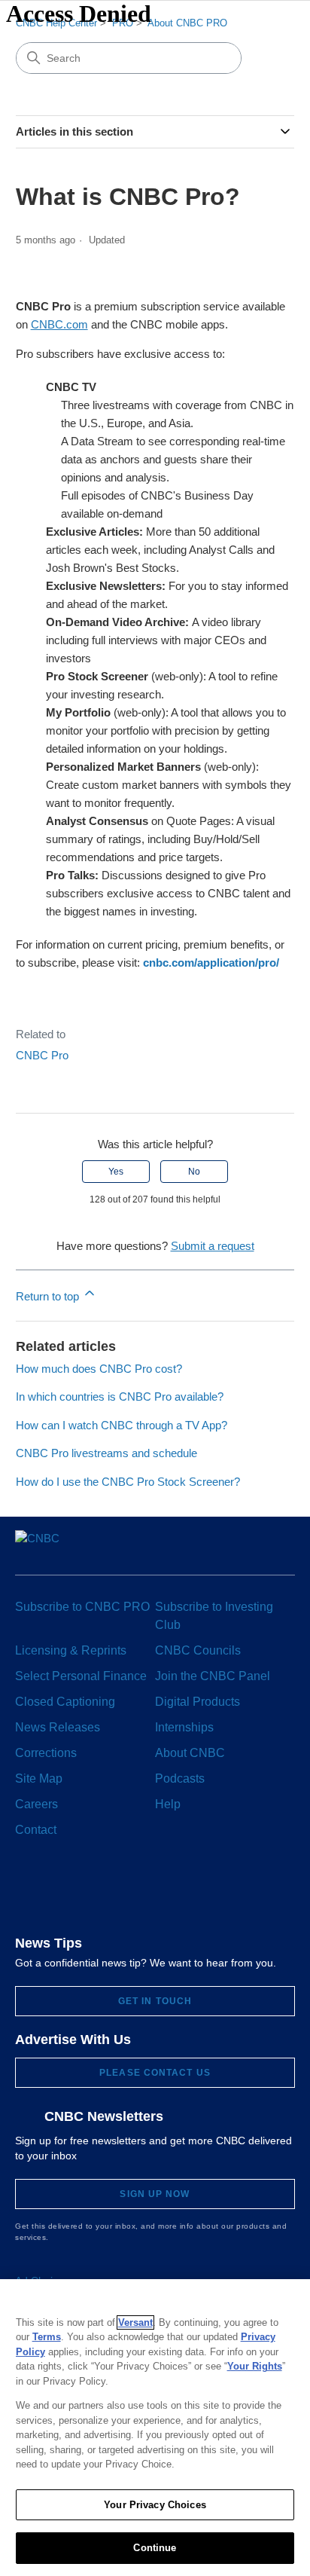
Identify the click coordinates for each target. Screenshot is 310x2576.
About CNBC (190, 1753)
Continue (155, 2548)
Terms (47, 2337)
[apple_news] (211, 1882)
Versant (135, 2322)
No (194, 1172)
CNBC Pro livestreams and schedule (106, 1453)
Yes (116, 1172)
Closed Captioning (65, 1702)
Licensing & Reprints (71, 1650)
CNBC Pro (42, 1055)
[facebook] (71, 1883)
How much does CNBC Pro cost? (99, 1369)
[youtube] (182, 1883)
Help (168, 1804)
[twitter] (99, 1883)
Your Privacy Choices (155, 2505)
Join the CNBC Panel (213, 1676)
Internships (184, 1727)
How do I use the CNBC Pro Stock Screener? (128, 1482)
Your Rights (255, 2366)
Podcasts (180, 1778)
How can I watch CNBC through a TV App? (122, 1425)
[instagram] (155, 1883)
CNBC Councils (198, 1650)
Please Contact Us (155, 2073)
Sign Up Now (155, 2194)
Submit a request (213, 1246)
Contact (36, 1830)
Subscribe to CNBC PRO (82, 1607)
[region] (155, 2428)
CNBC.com (59, 324)
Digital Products (198, 1702)
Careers (36, 1804)
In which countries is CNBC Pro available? (120, 1396)
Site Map (39, 1778)
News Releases (58, 1727)
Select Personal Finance (81, 1676)
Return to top (49, 1296)
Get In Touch (155, 2001)
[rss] (240, 1883)
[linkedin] (127, 1883)
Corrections (46, 1753)
